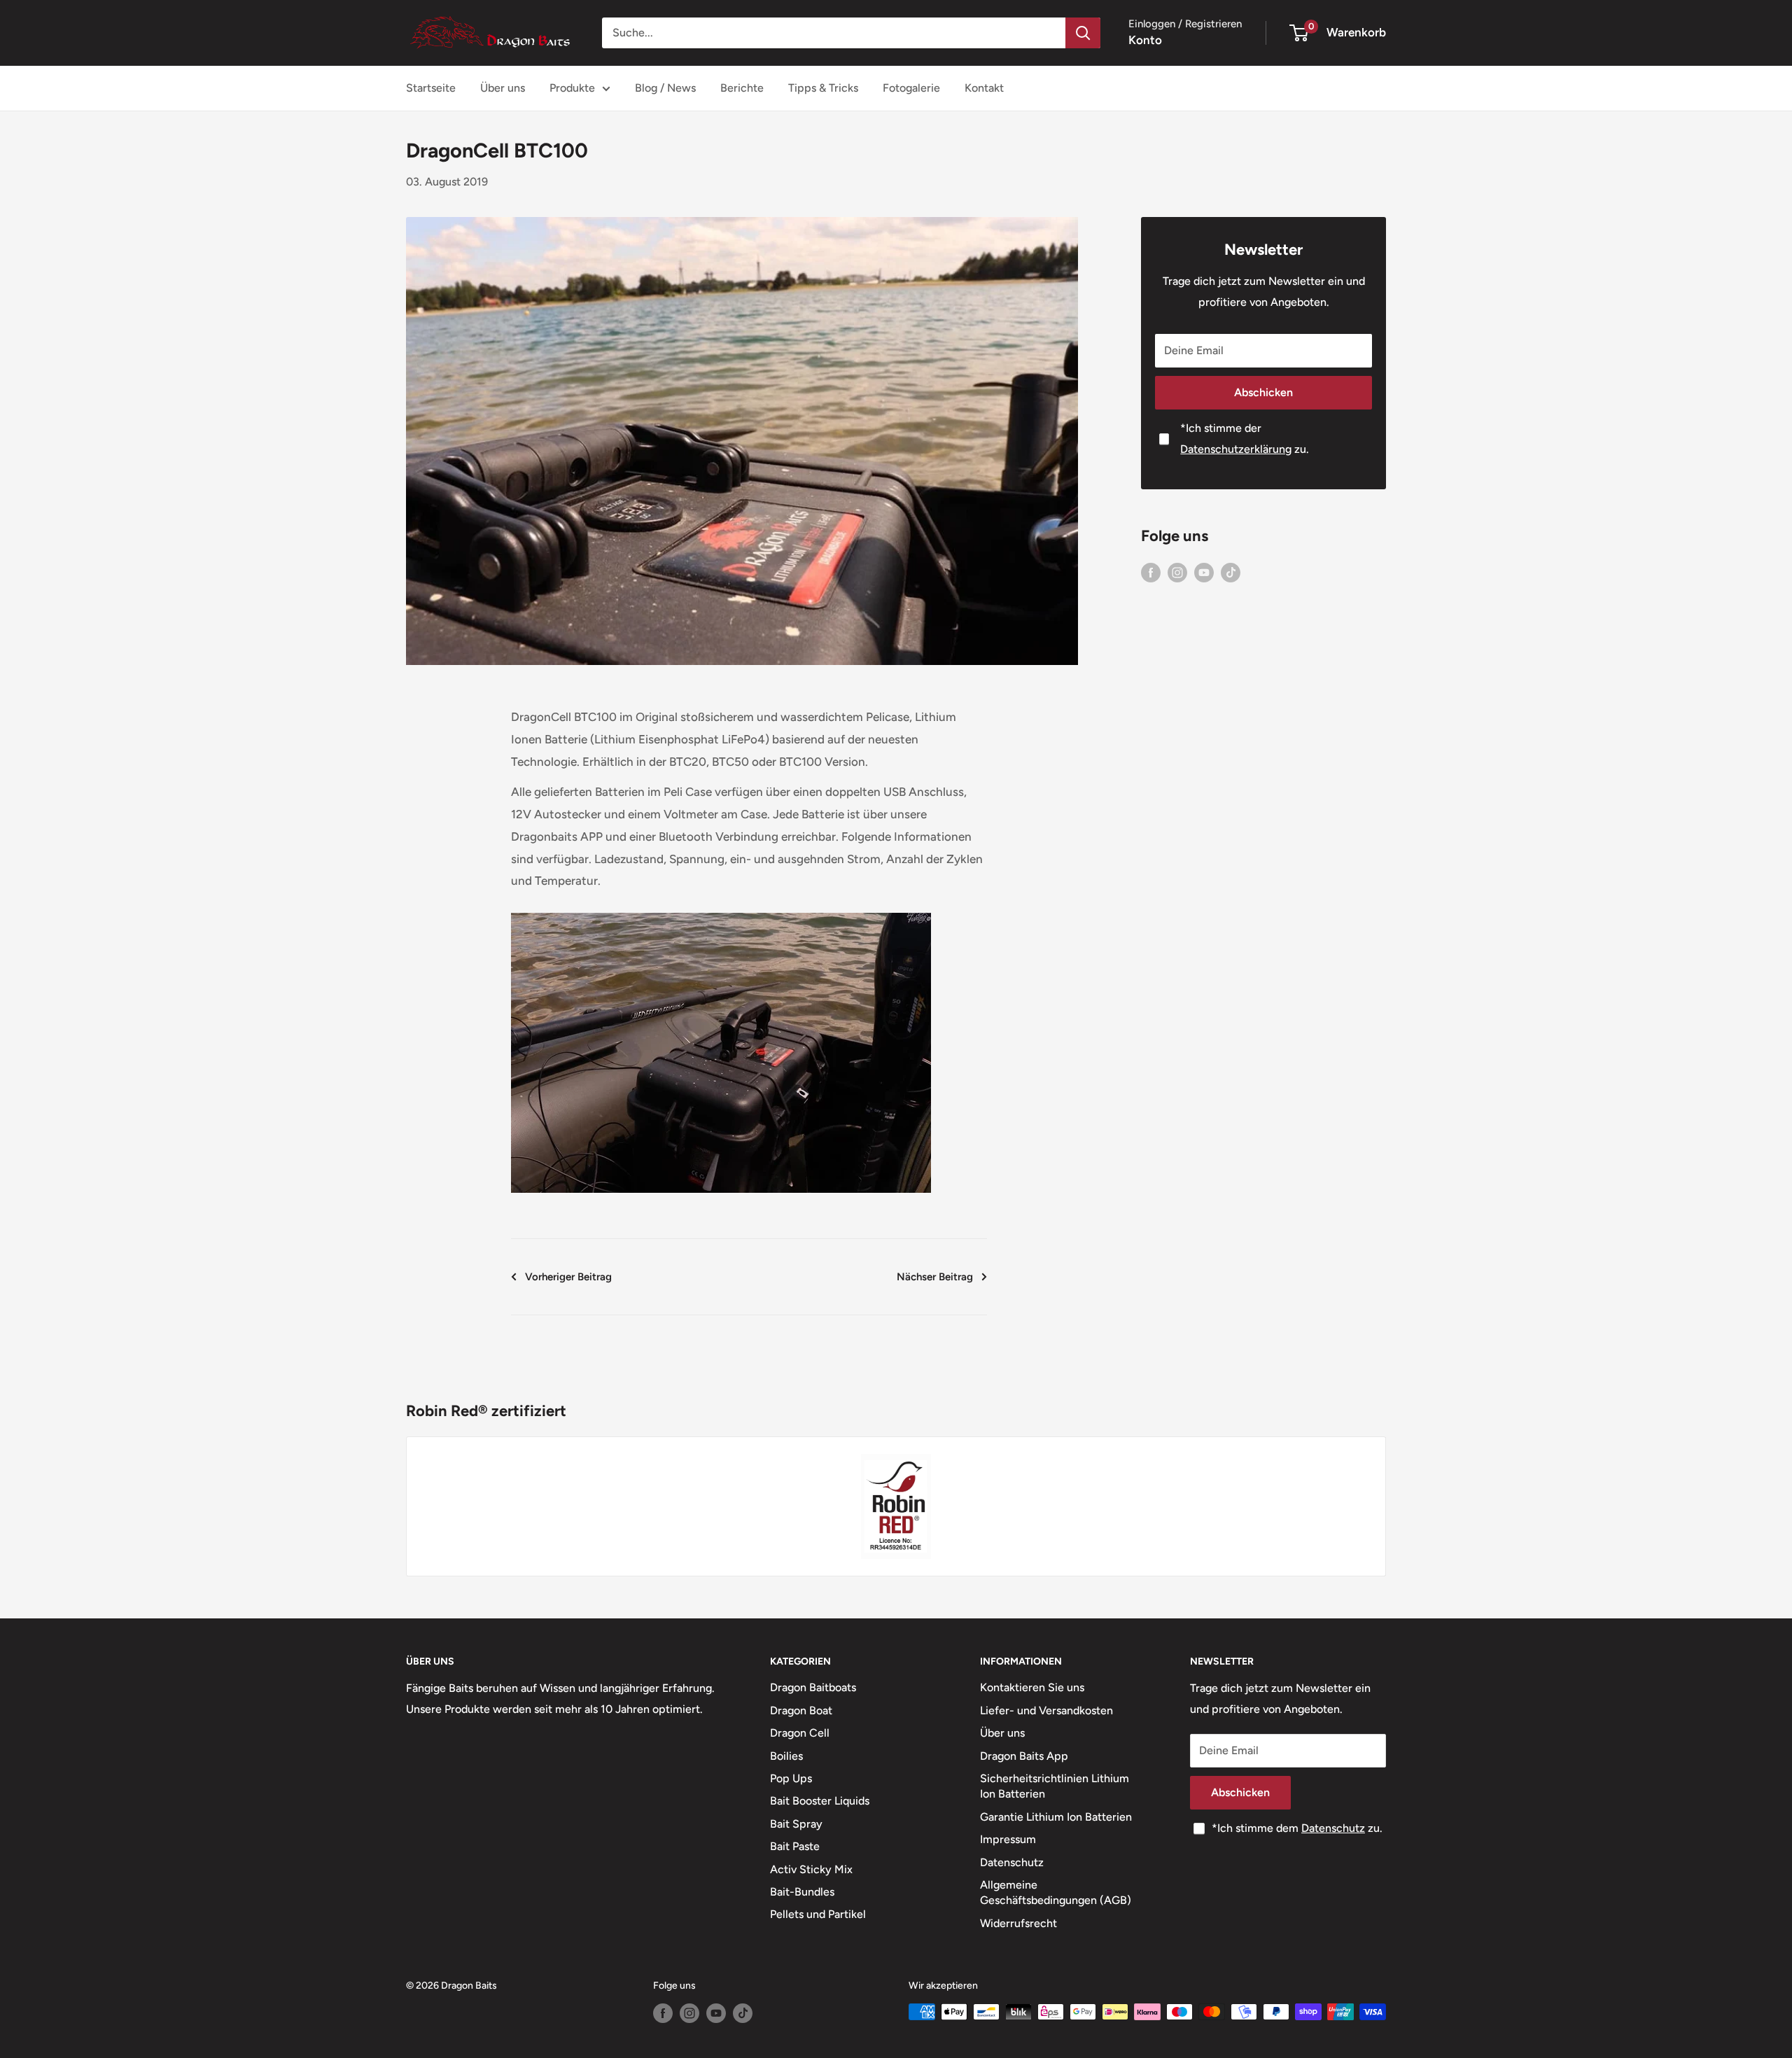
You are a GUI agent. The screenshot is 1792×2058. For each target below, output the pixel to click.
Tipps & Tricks (823, 88)
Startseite (431, 88)
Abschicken (1263, 392)
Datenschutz (1012, 1862)
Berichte (742, 88)
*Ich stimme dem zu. (1297, 1828)
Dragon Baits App (1024, 1756)
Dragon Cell (800, 1733)
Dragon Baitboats (813, 1687)
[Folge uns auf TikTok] (1231, 572)
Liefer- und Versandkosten (1046, 1710)
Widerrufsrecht (1018, 1923)
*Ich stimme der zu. (1245, 439)
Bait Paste (795, 1846)
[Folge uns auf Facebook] (1151, 572)
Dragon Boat (801, 1710)
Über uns (503, 88)
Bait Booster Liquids (820, 1801)
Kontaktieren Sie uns (1032, 1687)
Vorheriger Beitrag (568, 1277)
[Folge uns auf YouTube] (1204, 572)
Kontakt (984, 88)
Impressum (1008, 1839)
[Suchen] (1083, 33)
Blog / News (665, 88)
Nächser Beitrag (935, 1277)
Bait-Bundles (802, 1892)
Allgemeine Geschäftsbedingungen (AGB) (1056, 1892)
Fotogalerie (911, 88)
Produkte (572, 88)
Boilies (786, 1756)
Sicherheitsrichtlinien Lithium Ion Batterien (1055, 1786)
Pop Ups (791, 1778)
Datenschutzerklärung (1236, 449)
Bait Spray (796, 1824)
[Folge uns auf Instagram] (1177, 572)
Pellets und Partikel (818, 1914)
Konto (1145, 40)
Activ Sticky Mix (811, 1869)
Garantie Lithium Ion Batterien (1056, 1817)
